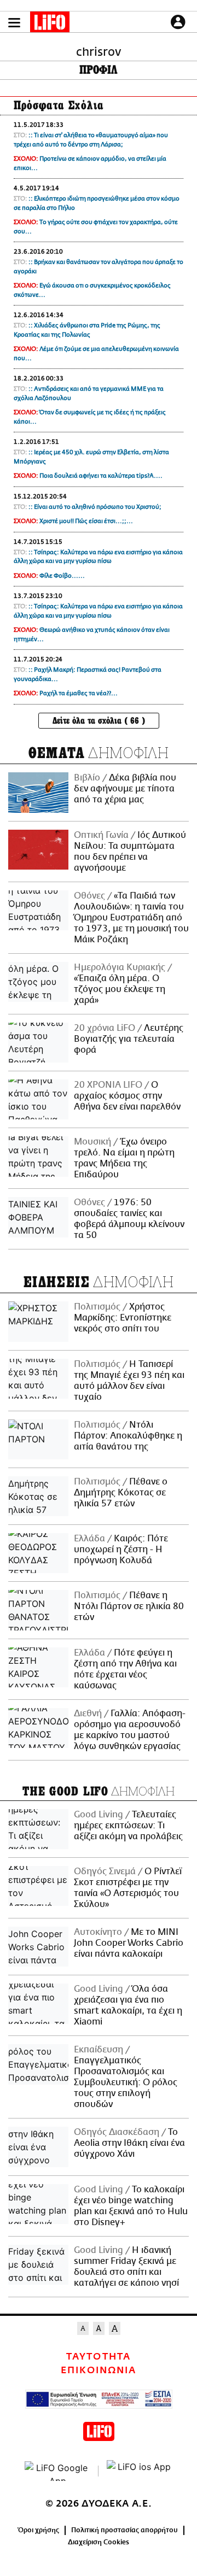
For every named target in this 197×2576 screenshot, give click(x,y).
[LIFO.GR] (50, 24)
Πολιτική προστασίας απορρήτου (124, 2530)
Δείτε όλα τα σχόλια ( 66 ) (99, 721)
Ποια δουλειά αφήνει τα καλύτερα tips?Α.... (101, 476)
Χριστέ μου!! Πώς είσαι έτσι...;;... (86, 521)
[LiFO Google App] (57, 2471)
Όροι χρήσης (39, 2530)
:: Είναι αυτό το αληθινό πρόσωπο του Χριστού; (95, 507)
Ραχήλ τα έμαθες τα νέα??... (79, 693)
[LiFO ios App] (140, 2471)
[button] (14, 23)
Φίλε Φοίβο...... (62, 576)
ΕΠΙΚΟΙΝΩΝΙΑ (99, 2370)
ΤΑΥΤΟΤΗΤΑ (98, 2357)
